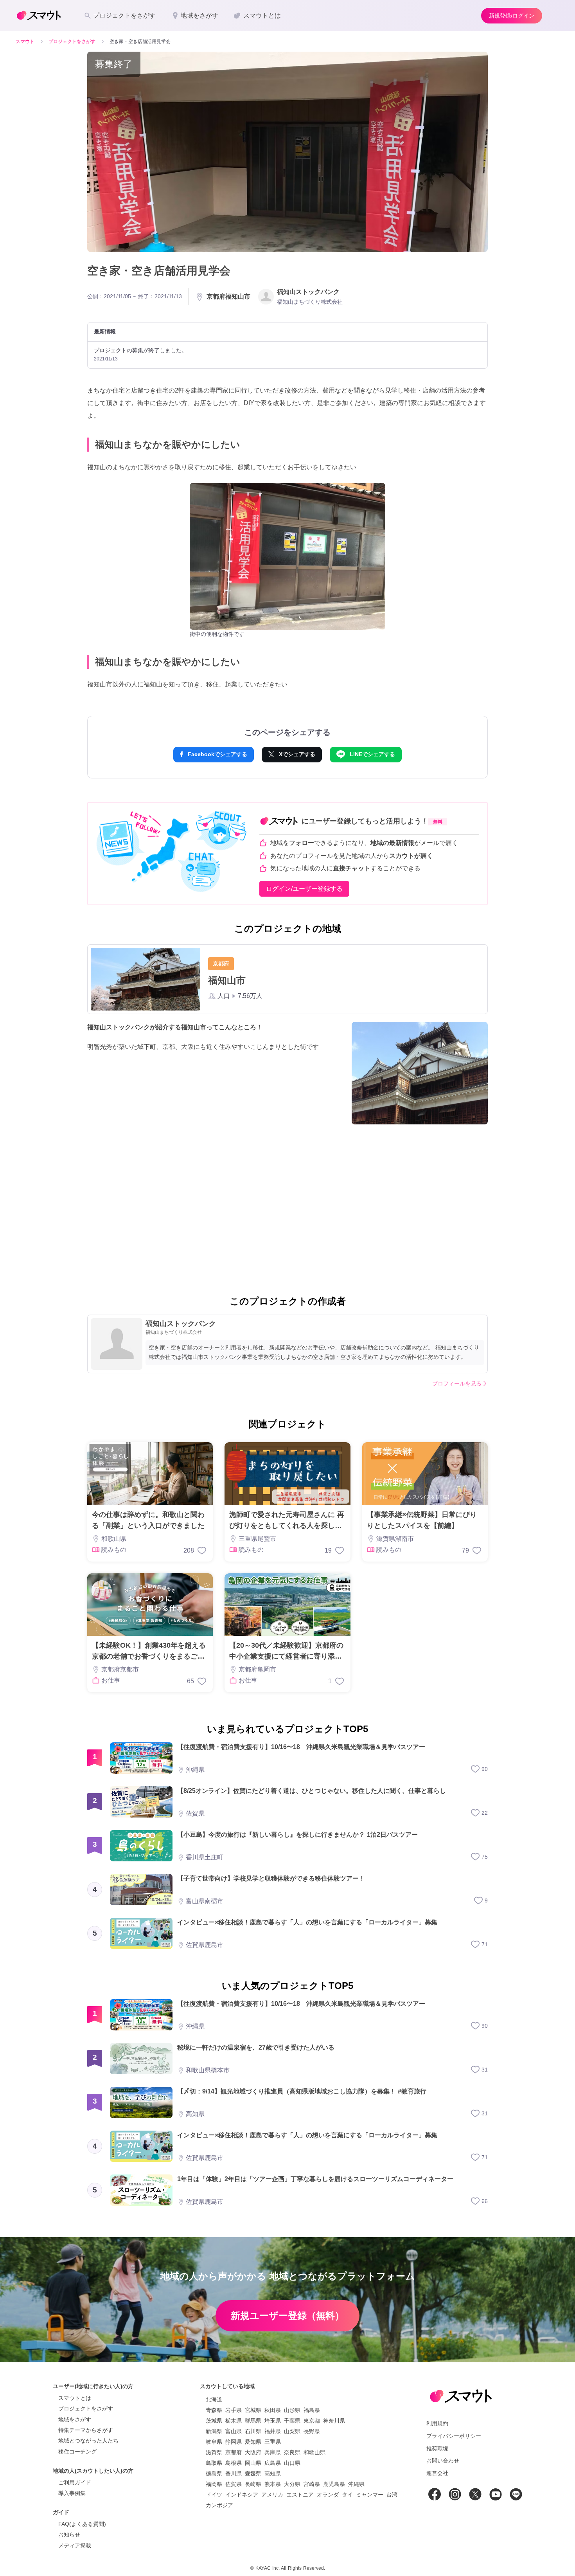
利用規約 (437, 2423)
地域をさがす (75, 2419)
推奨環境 (437, 2448)
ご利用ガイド (75, 2482)
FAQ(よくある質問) (82, 2524)
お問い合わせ (443, 2461)
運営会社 (437, 2473)
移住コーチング (77, 2452)
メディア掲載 (75, 2545)
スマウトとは (75, 2398)
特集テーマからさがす (86, 2430)
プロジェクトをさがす (86, 2408)
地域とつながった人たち (88, 2441)
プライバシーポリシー (454, 2436)
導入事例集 (72, 2493)
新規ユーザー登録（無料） (287, 2316)
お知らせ (69, 2535)
